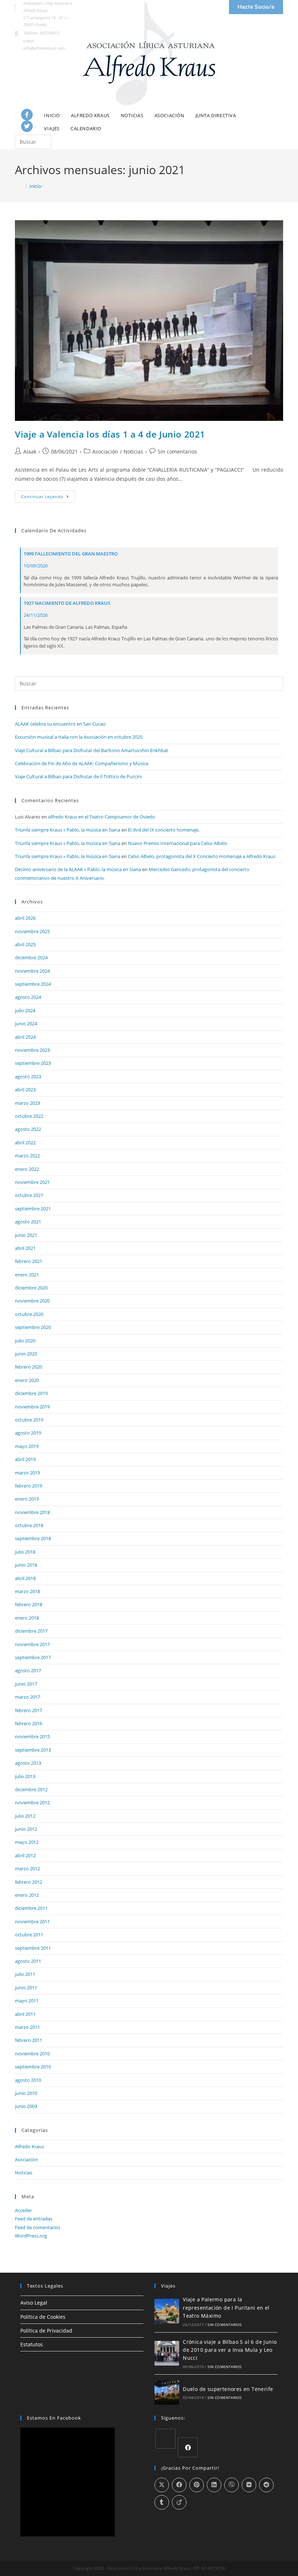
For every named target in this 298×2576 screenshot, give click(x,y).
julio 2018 (25, 1552)
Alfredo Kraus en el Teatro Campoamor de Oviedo (102, 817)
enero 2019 (27, 1499)
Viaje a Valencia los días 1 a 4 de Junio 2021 (110, 434)
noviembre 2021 (32, 1182)
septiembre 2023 (33, 1063)
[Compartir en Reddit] (266, 2485)
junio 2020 (26, 1354)
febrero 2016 (29, 1723)
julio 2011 (25, 1974)
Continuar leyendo (48, 495)
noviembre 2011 (32, 1921)
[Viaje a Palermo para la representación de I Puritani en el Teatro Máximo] (167, 2311)
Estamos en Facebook (54, 2418)
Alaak (30, 452)
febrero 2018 (29, 1604)
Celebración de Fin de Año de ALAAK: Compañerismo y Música (82, 763)
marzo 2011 (27, 2027)
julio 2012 (25, 1816)
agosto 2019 (28, 1433)
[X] (166, 2439)
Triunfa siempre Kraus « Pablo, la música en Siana (68, 830)
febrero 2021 (29, 1261)
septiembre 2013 (33, 1750)
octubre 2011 (29, 1935)
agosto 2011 (28, 1961)
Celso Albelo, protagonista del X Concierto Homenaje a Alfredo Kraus (202, 856)
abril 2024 (25, 1037)
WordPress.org (31, 2236)
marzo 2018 (27, 1591)
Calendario (86, 128)
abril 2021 (25, 1248)
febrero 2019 (29, 1486)
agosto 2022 (28, 1129)
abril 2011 (25, 2014)
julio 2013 (25, 1776)
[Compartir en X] (162, 2485)
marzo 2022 (27, 1156)
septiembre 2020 (33, 1327)
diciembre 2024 (31, 957)
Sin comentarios (177, 452)
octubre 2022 (29, 1116)
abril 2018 (25, 1578)
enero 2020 (27, 1380)
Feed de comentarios (38, 2227)
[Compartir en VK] (249, 2485)
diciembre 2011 (31, 1908)
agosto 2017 (28, 1670)
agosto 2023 (28, 1076)
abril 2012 (25, 1855)
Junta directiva (216, 115)
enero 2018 (27, 1618)
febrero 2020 (29, 1367)
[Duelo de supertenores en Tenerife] (167, 2392)
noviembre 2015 (32, 1736)
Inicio (52, 115)
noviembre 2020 (32, 1301)
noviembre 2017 (32, 1644)
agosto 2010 (28, 2080)
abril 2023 (25, 1090)
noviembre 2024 (32, 971)
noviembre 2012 (32, 1802)
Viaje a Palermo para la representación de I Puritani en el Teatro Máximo (226, 2308)
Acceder (23, 2210)
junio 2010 (26, 2093)
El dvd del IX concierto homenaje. (164, 830)
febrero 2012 (29, 1882)
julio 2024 (25, 1010)
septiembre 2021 (33, 1209)
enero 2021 (27, 1275)
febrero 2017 (29, 1710)
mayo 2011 (27, 2001)
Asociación (170, 115)
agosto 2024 (28, 997)
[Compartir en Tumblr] (162, 2502)
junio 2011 (26, 1988)
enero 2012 (27, 1895)
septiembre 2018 (33, 1538)
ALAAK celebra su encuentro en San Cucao (60, 724)
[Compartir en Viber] (231, 2485)
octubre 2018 (29, 1525)
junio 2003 (26, 2106)
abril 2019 (25, 1459)
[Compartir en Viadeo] (179, 2502)
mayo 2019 (27, 1446)
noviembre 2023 (32, 1050)
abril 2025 (25, 944)
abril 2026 (25, 918)
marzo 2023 (27, 1103)
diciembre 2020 (31, 1288)
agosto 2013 (28, 1763)
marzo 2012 (27, 1869)
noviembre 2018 (32, 1512)
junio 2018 (26, 1565)
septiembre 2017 (33, 1657)
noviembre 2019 (32, 1407)
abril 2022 (25, 1143)
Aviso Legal (34, 2303)
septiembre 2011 (33, 1948)
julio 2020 (25, 1341)
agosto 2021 (28, 1222)
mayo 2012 (27, 1842)
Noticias (132, 115)
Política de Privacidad (46, 2331)
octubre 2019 (29, 1420)
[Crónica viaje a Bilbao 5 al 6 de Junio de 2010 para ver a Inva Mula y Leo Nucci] (167, 2353)
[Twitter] (27, 126)
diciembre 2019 (31, 1393)
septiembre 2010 (33, 2067)
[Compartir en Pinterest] (197, 2485)
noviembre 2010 (32, 2054)
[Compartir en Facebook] (179, 2485)
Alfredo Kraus (90, 115)
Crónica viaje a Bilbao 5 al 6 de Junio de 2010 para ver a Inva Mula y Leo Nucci (230, 2350)
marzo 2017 (27, 1697)
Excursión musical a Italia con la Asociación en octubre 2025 (79, 737)
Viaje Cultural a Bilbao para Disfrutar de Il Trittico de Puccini (78, 776)
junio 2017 (26, 1684)
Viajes (52, 128)
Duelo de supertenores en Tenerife (228, 2389)
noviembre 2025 (32, 931)
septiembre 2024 (33, 984)
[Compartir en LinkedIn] (214, 2485)
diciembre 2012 (31, 1789)
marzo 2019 (27, 1473)
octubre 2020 (29, 1314)
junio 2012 (26, 1829)
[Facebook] (27, 115)
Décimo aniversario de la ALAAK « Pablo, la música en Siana (78, 869)
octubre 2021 (29, 1195)
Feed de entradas (34, 2219)
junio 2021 (26, 1235)
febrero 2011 (29, 2040)
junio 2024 (26, 1024)
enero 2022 (27, 1169)
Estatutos (32, 2344)
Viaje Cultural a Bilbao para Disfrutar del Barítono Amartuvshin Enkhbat (92, 750)
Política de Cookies (43, 2317)
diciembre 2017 (31, 1631)
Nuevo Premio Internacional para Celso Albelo (178, 843)
